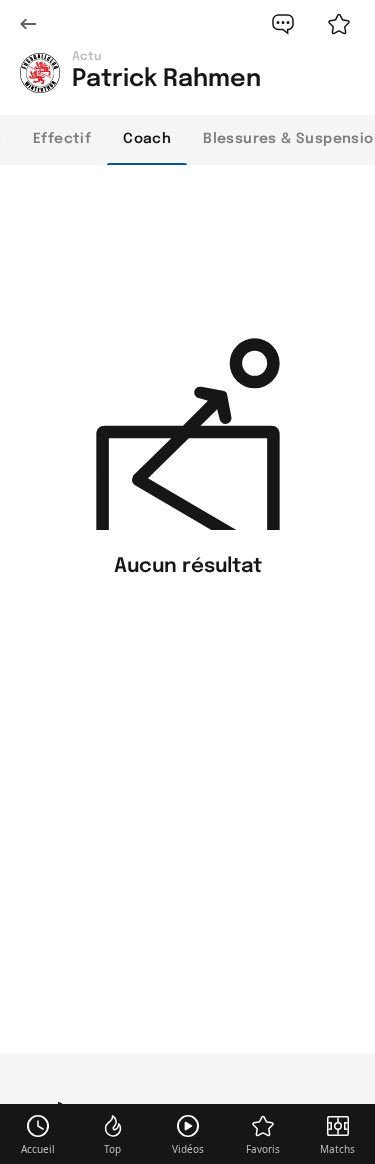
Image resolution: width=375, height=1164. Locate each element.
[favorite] (339, 24)
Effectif (62, 139)
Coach (147, 139)
